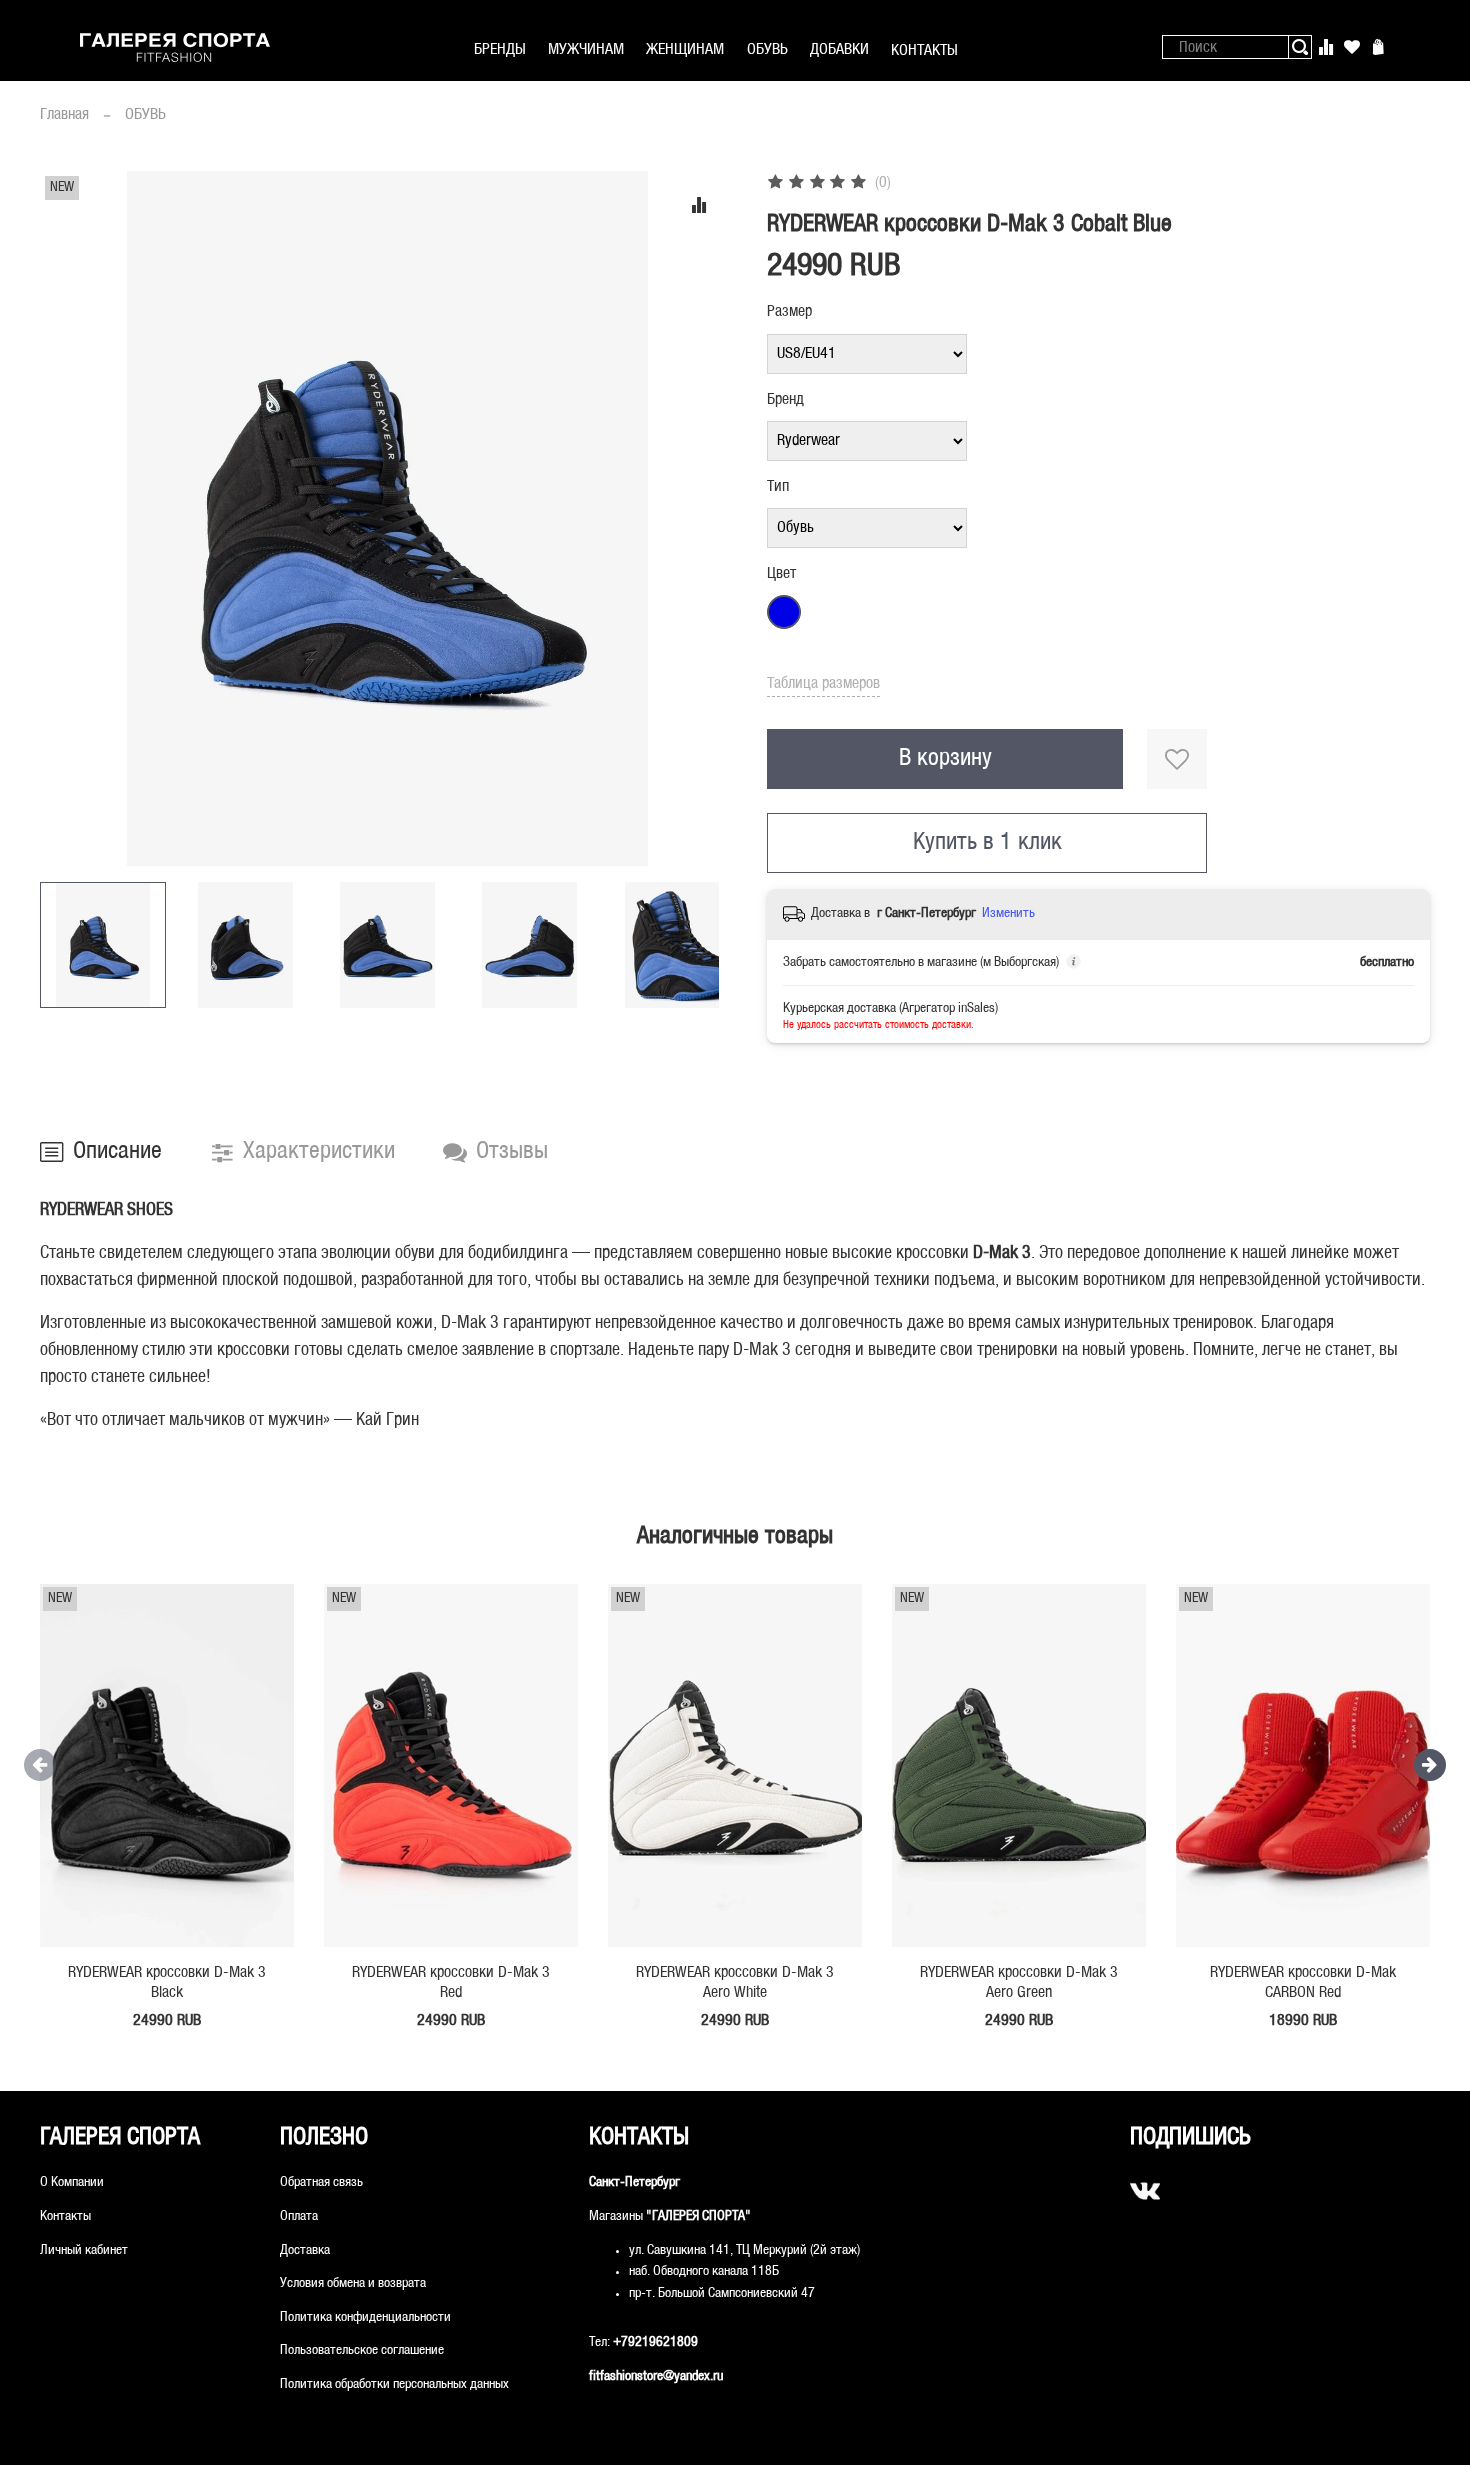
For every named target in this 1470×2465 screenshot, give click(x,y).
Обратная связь (321, 2182)
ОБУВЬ (767, 49)
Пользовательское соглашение (362, 2350)
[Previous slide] (72, 518)
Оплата (299, 2216)
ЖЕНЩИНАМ (685, 49)
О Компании (72, 2182)
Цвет (781, 573)
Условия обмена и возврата (353, 2283)
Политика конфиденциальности (365, 2317)
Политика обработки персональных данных (394, 2384)
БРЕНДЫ (500, 49)
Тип (778, 486)
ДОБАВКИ (839, 49)
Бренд (785, 399)
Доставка (305, 2250)
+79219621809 (655, 2342)
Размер (789, 311)
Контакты (65, 2216)
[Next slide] (703, 518)
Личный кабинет (84, 2250)
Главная (64, 114)
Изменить (1008, 913)
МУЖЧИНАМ (586, 49)
